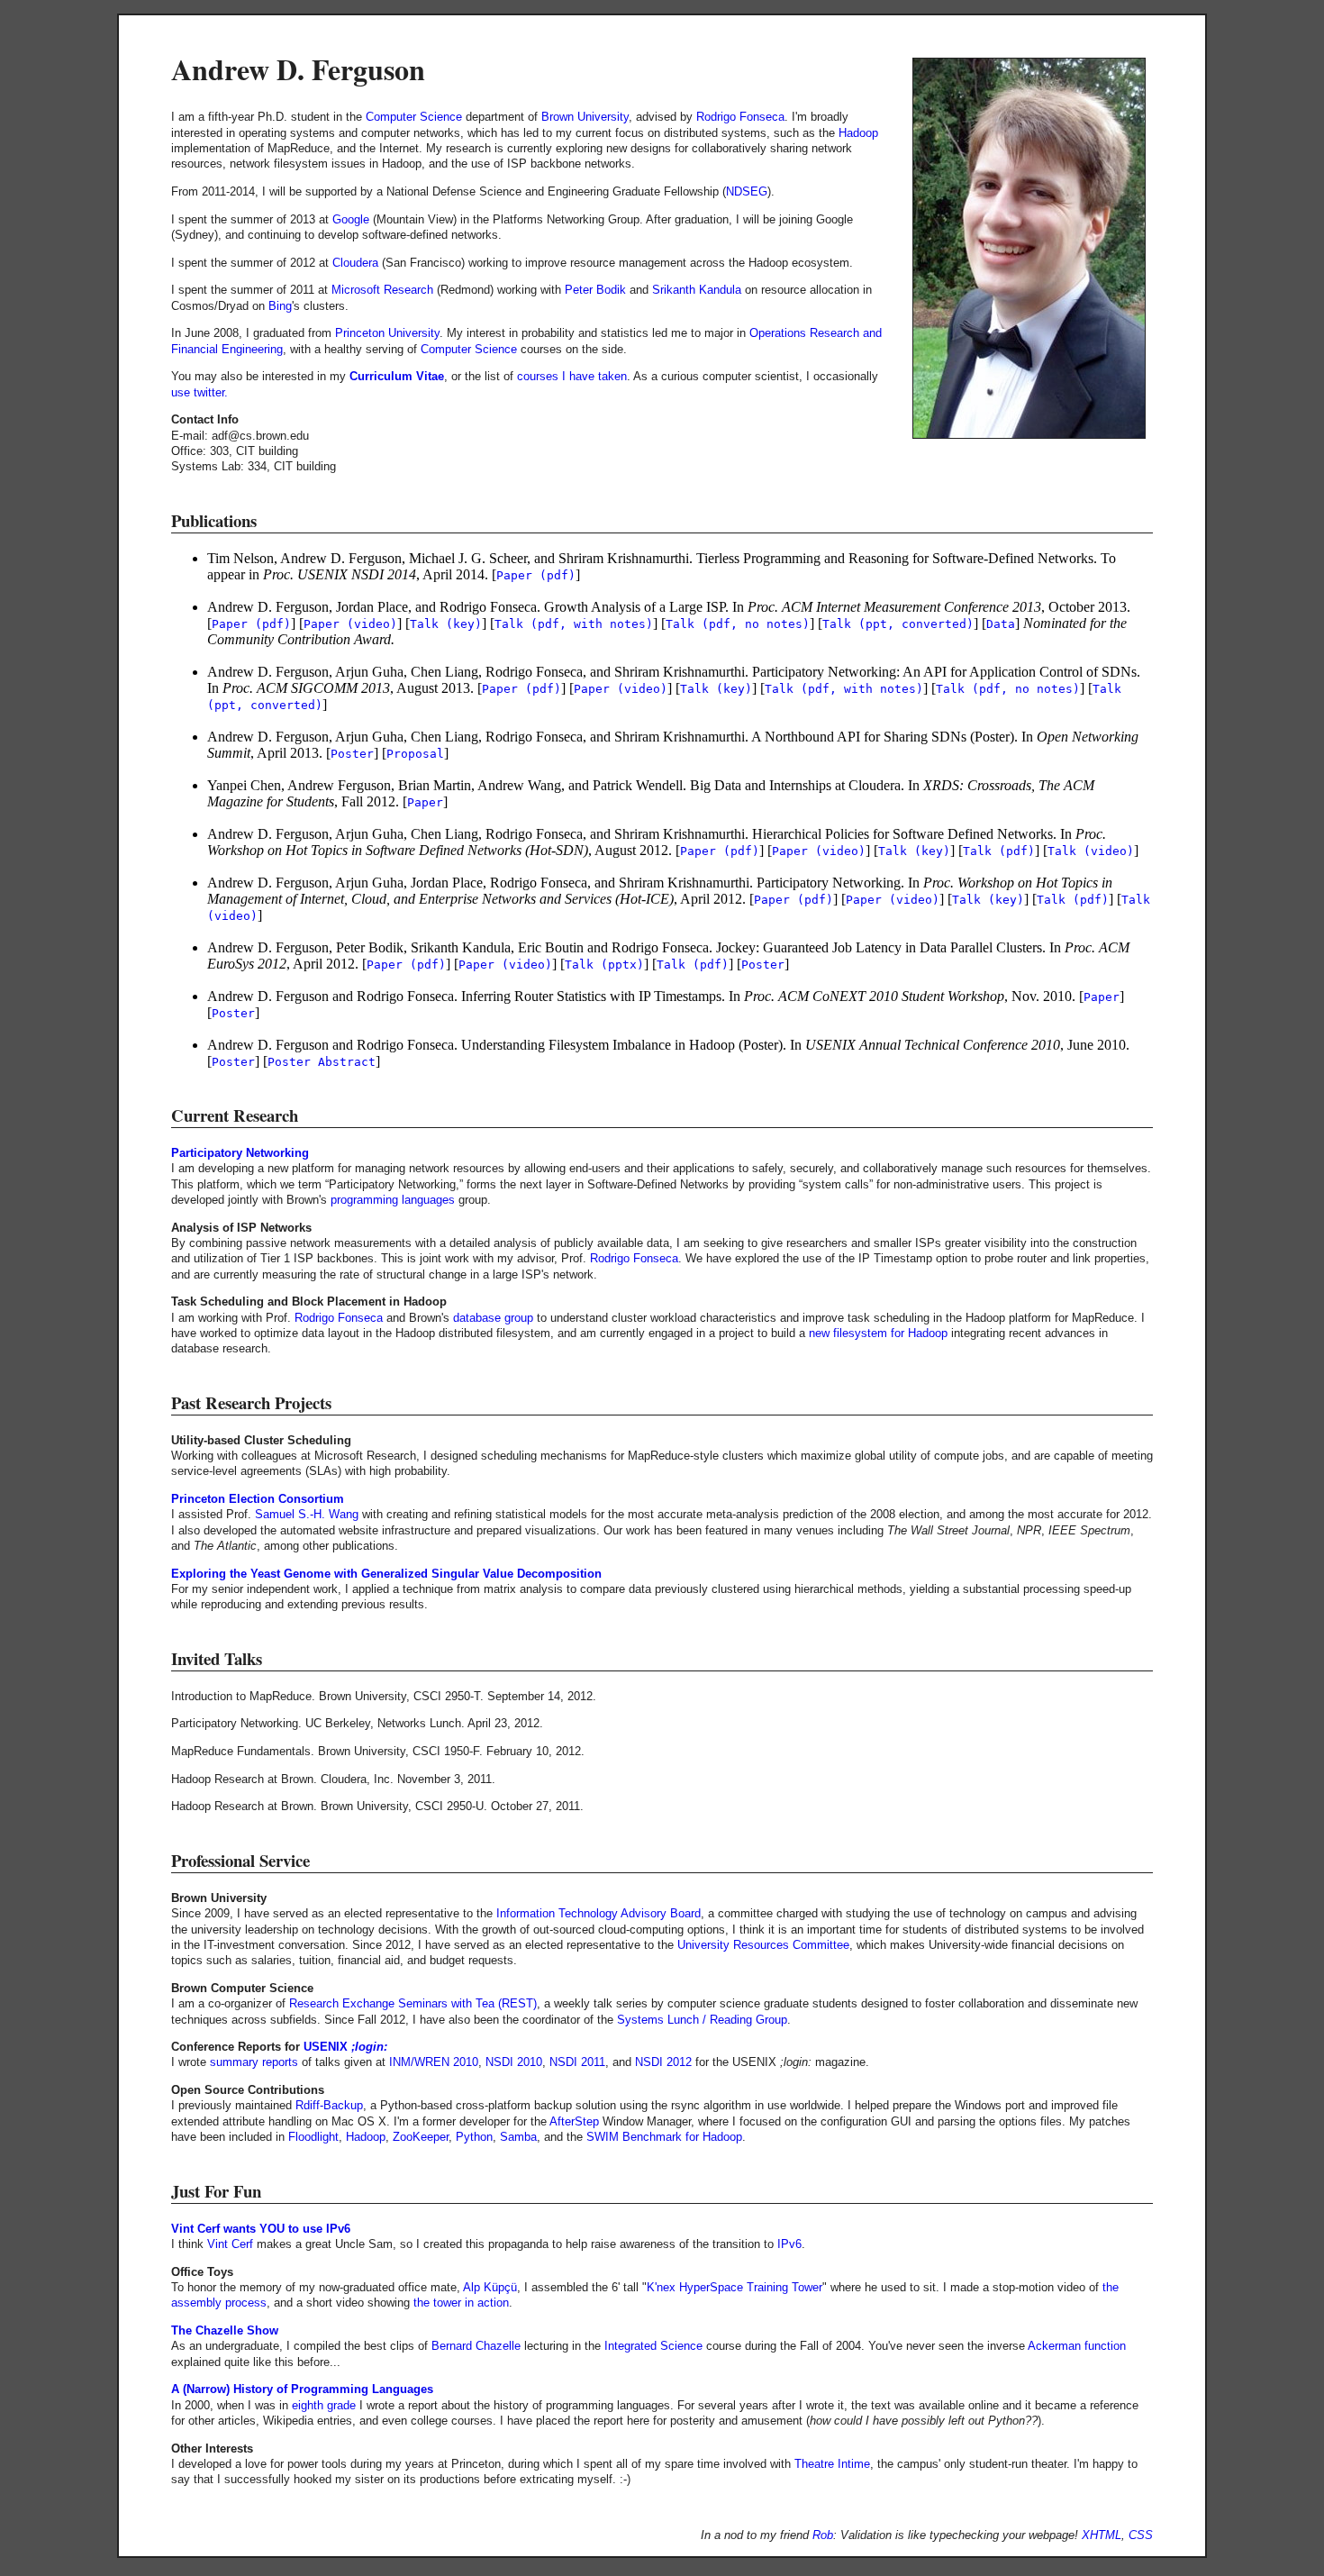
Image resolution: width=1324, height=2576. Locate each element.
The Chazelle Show (225, 2330)
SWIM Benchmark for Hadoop (664, 2137)
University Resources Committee (763, 1945)
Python (474, 2137)
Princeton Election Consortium (258, 1499)
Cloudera (355, 263)
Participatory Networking (240, 1153)
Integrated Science (653, 2346)
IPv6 (789, 2244)
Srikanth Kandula (697, 290)
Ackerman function (1077, 2346)
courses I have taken (572, 376)
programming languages (393, 1200)
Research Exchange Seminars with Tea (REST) (413, 2003)
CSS (1141, 2535)
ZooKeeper (421, 2137)
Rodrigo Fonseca (740, 117)
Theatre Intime (832, 2464)
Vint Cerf (230, 2244)
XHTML (1102, 2535)
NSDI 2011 (577, 2062)
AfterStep (574, 2121)
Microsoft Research (382, 290)
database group (493, 1318)
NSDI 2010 (514, 2062)
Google (351, 219)
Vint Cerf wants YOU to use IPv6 (261, 2229)
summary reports (254, 2062)
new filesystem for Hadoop (878, 1333)
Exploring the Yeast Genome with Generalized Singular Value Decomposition (386, 1574)
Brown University (585, 117)
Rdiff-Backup (329, 2105)
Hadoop (858, 133)
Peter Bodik (595, 290)
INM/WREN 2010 (434, 2062)
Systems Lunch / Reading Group (702, 2020)
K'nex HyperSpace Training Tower (735, 2287)
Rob (823, 2535)
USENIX (326, 2047)
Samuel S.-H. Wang (307, 1514)
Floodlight (313, 2137)
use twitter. (200, 392)
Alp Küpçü (490, 2287)
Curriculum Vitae (397, 376)
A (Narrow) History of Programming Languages (302, 2389)
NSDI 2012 (663, 2062)
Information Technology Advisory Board (599, 1913)
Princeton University (387, 333)
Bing (280, 306)
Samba (518, 2137)
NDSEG (747, 191)
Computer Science (414, 117)
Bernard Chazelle (476, 2346)
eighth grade (324, 2405)
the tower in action (461, 2303)
